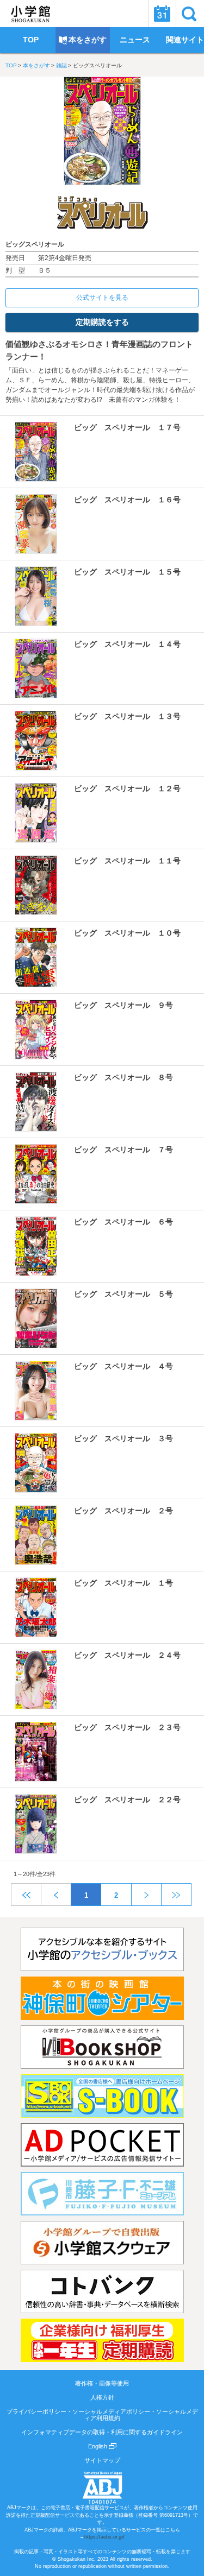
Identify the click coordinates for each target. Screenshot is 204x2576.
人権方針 (102, 2397)
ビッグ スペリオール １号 (123, 1583)
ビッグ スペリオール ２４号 (127, 1655)
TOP (11, 65)
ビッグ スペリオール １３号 (127, 716)
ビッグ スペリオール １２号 (127, 788)
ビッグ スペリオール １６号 (127, 500)
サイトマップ (102, 2460)
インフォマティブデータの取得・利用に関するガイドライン (102, 2432)
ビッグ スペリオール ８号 (123, 1077)
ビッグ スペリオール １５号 (127, 572)
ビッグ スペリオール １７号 (127, 427)
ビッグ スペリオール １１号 (127, 861)
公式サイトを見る (102, 298)
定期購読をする (102, 322)
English (98, 2446)
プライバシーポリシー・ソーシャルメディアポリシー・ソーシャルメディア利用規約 (102, 2415)
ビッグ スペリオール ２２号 (127, 1800)
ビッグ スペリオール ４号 (123, 1366)
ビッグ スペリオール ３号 (123, 1438)
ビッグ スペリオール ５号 (123, 1294)
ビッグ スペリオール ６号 (123, 1222)
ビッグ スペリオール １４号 (127, 644)
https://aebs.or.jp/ (104, 2537)
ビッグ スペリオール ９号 (123, 1005)
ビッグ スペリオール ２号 (123, 1511)
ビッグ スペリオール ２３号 (127, 1727)
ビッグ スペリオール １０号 (127, 933)
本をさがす (36, 65)
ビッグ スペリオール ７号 (123, 1150)
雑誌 (61, 65)
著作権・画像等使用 (102, 2383)
